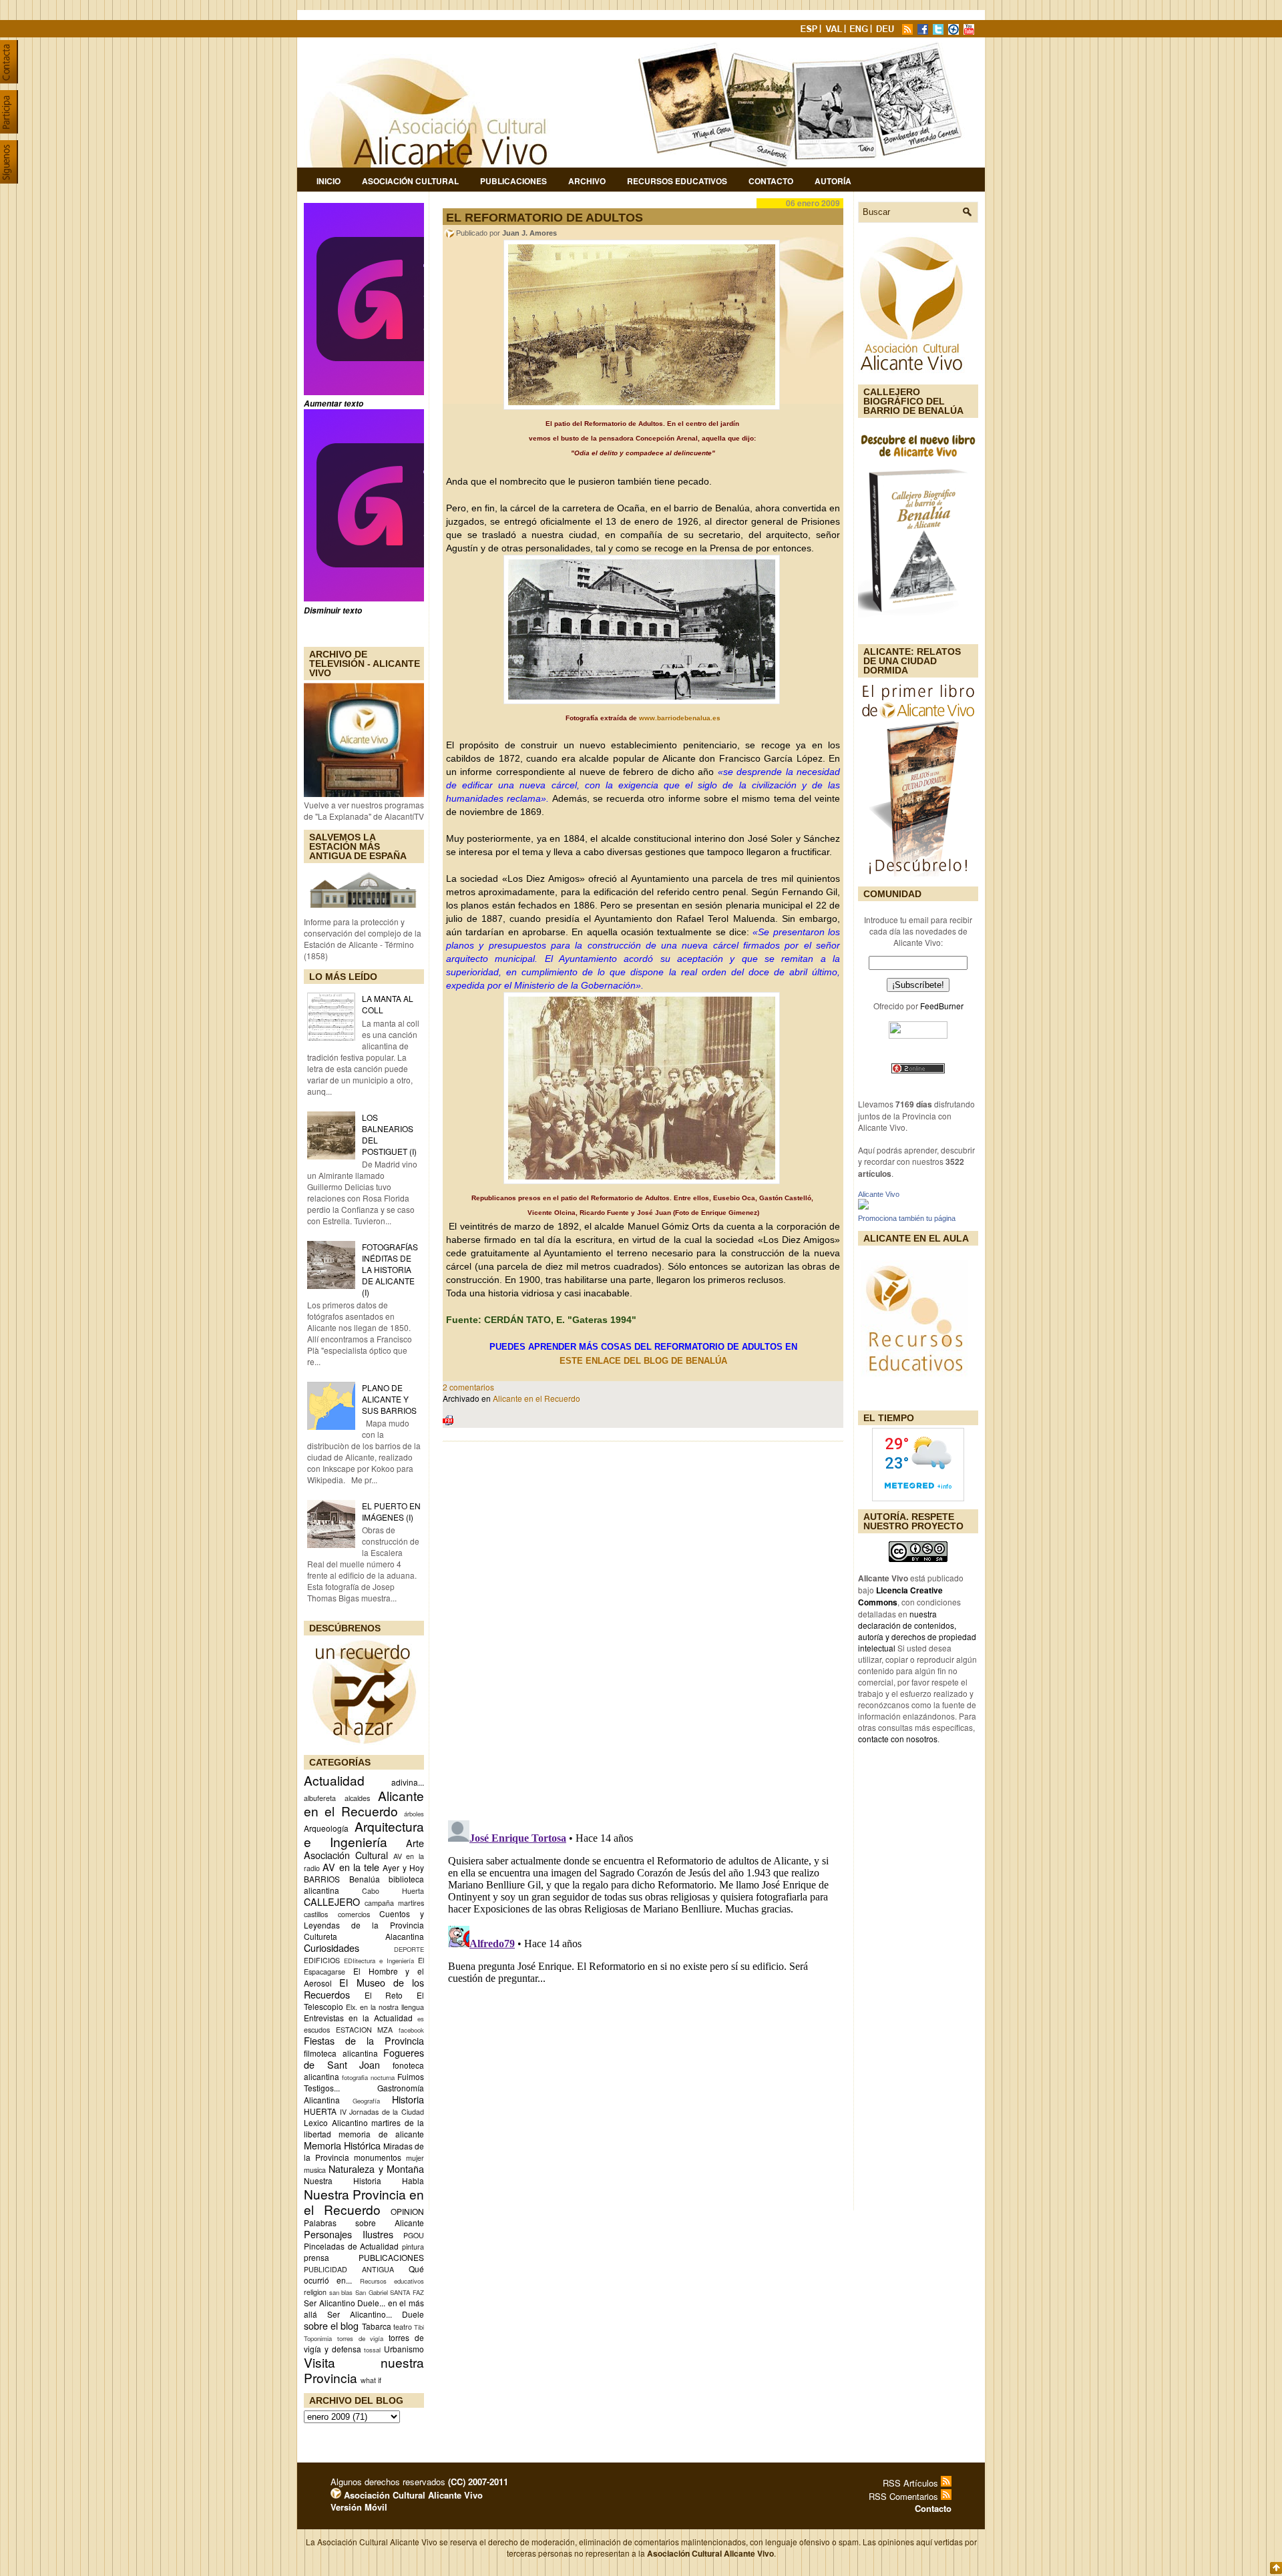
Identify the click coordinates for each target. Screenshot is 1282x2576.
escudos (317, 2030)
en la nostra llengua (392, 2007)
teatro (403, 2327)
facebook (411, 2030)
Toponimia (318, 2338)
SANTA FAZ (407, 2292)
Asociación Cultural (410, 181)
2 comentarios (468, 1387)
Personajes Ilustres (349, 2234)
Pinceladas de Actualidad (351, 2246)
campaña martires (394, 1903)
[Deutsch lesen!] (887, 31)
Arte (415, 1843)
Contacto (771, 181)
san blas (341, 2292)
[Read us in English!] (861, 31)
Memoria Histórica (342, 2145)
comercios (354, 1914)
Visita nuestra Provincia (364, 2370)
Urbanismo (404, 2349)
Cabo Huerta (393, 1891)
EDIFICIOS (322, 1960)
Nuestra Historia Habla (364, 2180)
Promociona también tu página (907, 1218)
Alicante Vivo (879, 1194)
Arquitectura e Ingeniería (364, 1834)
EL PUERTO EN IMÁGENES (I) (391, 1511)
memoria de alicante (381, 2134)
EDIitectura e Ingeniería (379, 1961)
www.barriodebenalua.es (680, 718)
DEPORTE (409, 1949)
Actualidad (334, 1780)
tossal (372, 2350)
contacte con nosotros (898, 1739)
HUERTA (320, 2111)
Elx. (352, 2007)
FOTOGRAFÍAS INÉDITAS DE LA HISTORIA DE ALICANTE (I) (390, 1269)
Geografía (366, 2101)
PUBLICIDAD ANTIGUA (349, 2269)
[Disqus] (643, 1627)
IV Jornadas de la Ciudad (382, 2112)
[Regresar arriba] (1276, 2569)
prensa (316, 2257)
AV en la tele (351, 1867)
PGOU (414, 2235)
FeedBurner (942, 1006)
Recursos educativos (392, 2281)
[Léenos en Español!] (810, 31)
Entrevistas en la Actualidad (358, 2018)
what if (371, 2380)
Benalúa (365, 1879)
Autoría (833, 181)
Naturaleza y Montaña (376, 2168)
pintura (413, 2247)
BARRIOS (322, 1879)
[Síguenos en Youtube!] (970, 31)
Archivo (587, 181)
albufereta (320, 1798)
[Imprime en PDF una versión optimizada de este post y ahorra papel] (448, 1422)
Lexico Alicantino (336, 2122)
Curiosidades (332, 1948)
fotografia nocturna (368, 2077)
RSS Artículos (912, 2483)
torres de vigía (361, 2338)
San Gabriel (372, 2292)
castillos (316, 1914)
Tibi (419, 2327)
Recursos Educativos (677, 181)
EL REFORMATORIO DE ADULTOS (545, 218)
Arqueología (326, 1828)
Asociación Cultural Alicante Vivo (412, 2495)
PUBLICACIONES (391, 2257)
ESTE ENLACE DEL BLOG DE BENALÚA (645, 1361)
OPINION (407, 2211)
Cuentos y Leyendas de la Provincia (364, 1919)
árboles (414, 1814)
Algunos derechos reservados (419, 2482)
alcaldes (357, 1798)
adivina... (408, 1782)
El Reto (384, 1995)
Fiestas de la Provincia (364, 2040)
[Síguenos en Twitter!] (939, 31)
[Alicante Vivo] (863, 1206)
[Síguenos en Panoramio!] (955, 31)
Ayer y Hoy (403, 1867)
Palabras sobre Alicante (364, 2223)
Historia (408, 2099)
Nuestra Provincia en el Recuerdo (364, 2202)
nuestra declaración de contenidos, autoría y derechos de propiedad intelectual (917, 1631)
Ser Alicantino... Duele (376, 2314)
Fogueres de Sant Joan (364, 2058)
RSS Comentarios (905, 2496)
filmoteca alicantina (341, 2053)
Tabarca (377, 2326)
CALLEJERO (332, 1901)
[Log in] (336, 2495)
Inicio (329, 181)
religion (315, 2292)
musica (315, 2170)
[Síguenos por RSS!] (909, 31)
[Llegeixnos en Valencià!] (835, 31)
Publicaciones (513, 181)
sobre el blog (331, 2325)
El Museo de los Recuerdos (364, 1988)
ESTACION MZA (365, 2030)
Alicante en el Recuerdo (537, 1398)
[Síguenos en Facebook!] (924, 31)
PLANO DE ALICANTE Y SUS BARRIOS (389, 1399)
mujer (415, 2158)
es (421, 2019)
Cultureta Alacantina (364, 1936)
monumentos (378, 2157)
